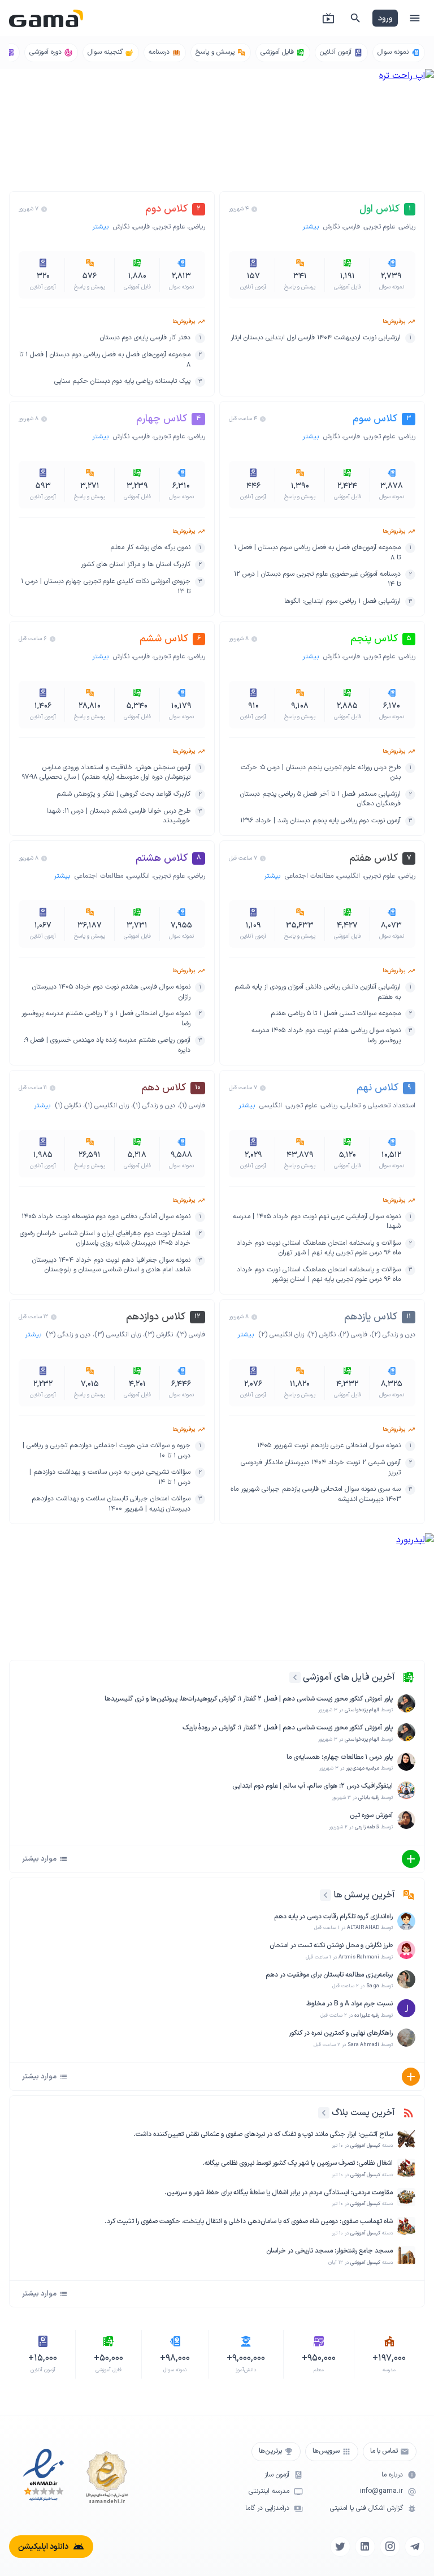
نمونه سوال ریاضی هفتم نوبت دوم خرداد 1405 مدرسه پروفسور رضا (326, 1036)
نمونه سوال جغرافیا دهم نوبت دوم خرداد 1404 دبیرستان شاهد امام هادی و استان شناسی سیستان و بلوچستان (111, 1265)
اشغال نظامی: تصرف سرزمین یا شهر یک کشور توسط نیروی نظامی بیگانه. (298, 2163)
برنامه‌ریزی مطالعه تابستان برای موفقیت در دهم (329, 1975)
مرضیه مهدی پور (363, 1768)
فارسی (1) (192, 1106)
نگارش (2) (322, 1335)
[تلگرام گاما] (415, 2547)
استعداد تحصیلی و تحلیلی (378, 1106)
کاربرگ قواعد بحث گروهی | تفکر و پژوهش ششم (123, 794)
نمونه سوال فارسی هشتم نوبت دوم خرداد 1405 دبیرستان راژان (111, 992)
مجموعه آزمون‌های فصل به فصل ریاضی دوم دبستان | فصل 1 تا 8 (105, 360)
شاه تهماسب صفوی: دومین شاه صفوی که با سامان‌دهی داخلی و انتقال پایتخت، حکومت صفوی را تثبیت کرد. (249, 2222)
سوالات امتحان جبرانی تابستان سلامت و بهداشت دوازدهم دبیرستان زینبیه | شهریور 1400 (111, 1504)
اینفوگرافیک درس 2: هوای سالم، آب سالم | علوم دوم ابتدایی (313, 1786)
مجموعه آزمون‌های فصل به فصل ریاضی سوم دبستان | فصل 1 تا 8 (317, 553)
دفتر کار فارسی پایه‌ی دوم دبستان (145, 338)
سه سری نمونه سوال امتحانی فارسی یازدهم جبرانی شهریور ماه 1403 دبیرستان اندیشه (316, 1494)
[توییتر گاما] (340, 2547)
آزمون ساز (277, 2475)
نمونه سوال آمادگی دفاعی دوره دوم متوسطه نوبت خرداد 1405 (106, 1217)
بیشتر (312, 227)
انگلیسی (349, 876)
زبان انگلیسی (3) (118, 1335)
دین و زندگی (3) (68, 1335)
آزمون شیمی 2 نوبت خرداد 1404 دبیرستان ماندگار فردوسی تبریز (321, 1468)
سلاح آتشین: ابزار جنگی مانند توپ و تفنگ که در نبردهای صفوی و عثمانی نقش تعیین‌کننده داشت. (263, 2135)
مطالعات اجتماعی (309, 876)
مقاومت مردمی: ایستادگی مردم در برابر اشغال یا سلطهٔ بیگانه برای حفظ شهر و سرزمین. (279, 2193)
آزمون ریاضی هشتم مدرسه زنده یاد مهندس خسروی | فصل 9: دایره (107, 1045)
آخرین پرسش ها (364, 1895)
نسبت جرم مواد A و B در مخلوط (350, 2004)
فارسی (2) (353, 1335)
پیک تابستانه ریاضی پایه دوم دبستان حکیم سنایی (122, 381)
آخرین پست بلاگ (363, 2113)
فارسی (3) (191, 1335)
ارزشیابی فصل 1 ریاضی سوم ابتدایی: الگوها (342, 601)
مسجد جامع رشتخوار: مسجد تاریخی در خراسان (329, 2251)
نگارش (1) (68, 1106)
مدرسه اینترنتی (269, 2491)
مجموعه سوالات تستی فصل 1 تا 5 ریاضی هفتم (336, 1014)
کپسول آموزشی (365, 2146)
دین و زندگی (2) (393, 1335)
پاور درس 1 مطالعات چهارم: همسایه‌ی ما (340, 1757)
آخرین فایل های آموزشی (349, 1677)
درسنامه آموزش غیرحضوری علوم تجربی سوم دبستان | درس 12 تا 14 (317, 579)
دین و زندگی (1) (154, 1106)
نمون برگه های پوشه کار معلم (150, 548)
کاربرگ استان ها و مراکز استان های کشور (136, 565)
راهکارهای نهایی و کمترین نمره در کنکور (341, 2033)
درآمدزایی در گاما (267, 2508)
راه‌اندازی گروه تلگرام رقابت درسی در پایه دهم (333, 1917)
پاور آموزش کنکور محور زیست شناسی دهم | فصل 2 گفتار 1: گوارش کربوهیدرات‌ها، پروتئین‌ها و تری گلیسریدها (249, 1699)
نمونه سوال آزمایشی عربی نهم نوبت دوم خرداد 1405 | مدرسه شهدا (317, 1222)
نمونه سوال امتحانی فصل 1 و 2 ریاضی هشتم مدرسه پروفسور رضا (106, 1019)
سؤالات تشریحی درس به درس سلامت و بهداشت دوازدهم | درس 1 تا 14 (110, 1477)
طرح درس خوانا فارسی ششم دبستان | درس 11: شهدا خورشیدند (118, 816)
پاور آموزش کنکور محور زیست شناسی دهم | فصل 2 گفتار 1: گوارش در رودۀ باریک (288, 1728)
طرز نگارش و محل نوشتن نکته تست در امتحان (331, 1946)
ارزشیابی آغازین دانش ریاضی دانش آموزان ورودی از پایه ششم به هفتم (318, 992)
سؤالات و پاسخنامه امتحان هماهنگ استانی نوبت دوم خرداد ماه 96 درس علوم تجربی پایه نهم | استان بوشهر (319, 1275)
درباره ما (392, 2475)
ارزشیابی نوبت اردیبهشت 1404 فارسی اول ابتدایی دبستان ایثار (316, 338)
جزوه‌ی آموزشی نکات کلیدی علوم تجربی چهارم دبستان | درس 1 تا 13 (106, 587)
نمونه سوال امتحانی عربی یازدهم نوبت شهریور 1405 (329, 1446)
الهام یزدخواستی (362, 1710)
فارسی (352, 227)
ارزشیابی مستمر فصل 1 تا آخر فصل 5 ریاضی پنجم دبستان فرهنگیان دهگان (320, 799)
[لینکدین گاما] (365, 2547)
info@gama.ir (381, 2491)
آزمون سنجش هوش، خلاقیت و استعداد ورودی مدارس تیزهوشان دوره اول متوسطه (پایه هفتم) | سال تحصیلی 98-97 (106, 773)
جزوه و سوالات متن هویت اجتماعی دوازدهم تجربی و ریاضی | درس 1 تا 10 (107, 1451)
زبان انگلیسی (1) (107, 1106)
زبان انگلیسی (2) (281, 1335)
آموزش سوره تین (371, 1816)
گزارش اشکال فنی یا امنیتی (366, 2508)
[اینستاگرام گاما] (390, 2547)
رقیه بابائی (369, 1798)
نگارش (331, 227)
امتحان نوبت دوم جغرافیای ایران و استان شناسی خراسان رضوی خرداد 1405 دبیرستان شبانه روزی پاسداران (105, 1239)
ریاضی (407, 227)
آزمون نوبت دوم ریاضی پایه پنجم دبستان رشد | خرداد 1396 (320, 821)
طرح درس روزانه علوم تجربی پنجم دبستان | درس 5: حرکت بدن (321, 773)
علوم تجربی (379, 227)
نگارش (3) (159, 1335)
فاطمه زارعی (367, 1827)
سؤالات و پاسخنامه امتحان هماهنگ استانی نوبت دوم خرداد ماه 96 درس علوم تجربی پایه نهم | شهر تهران (319, 1248)
